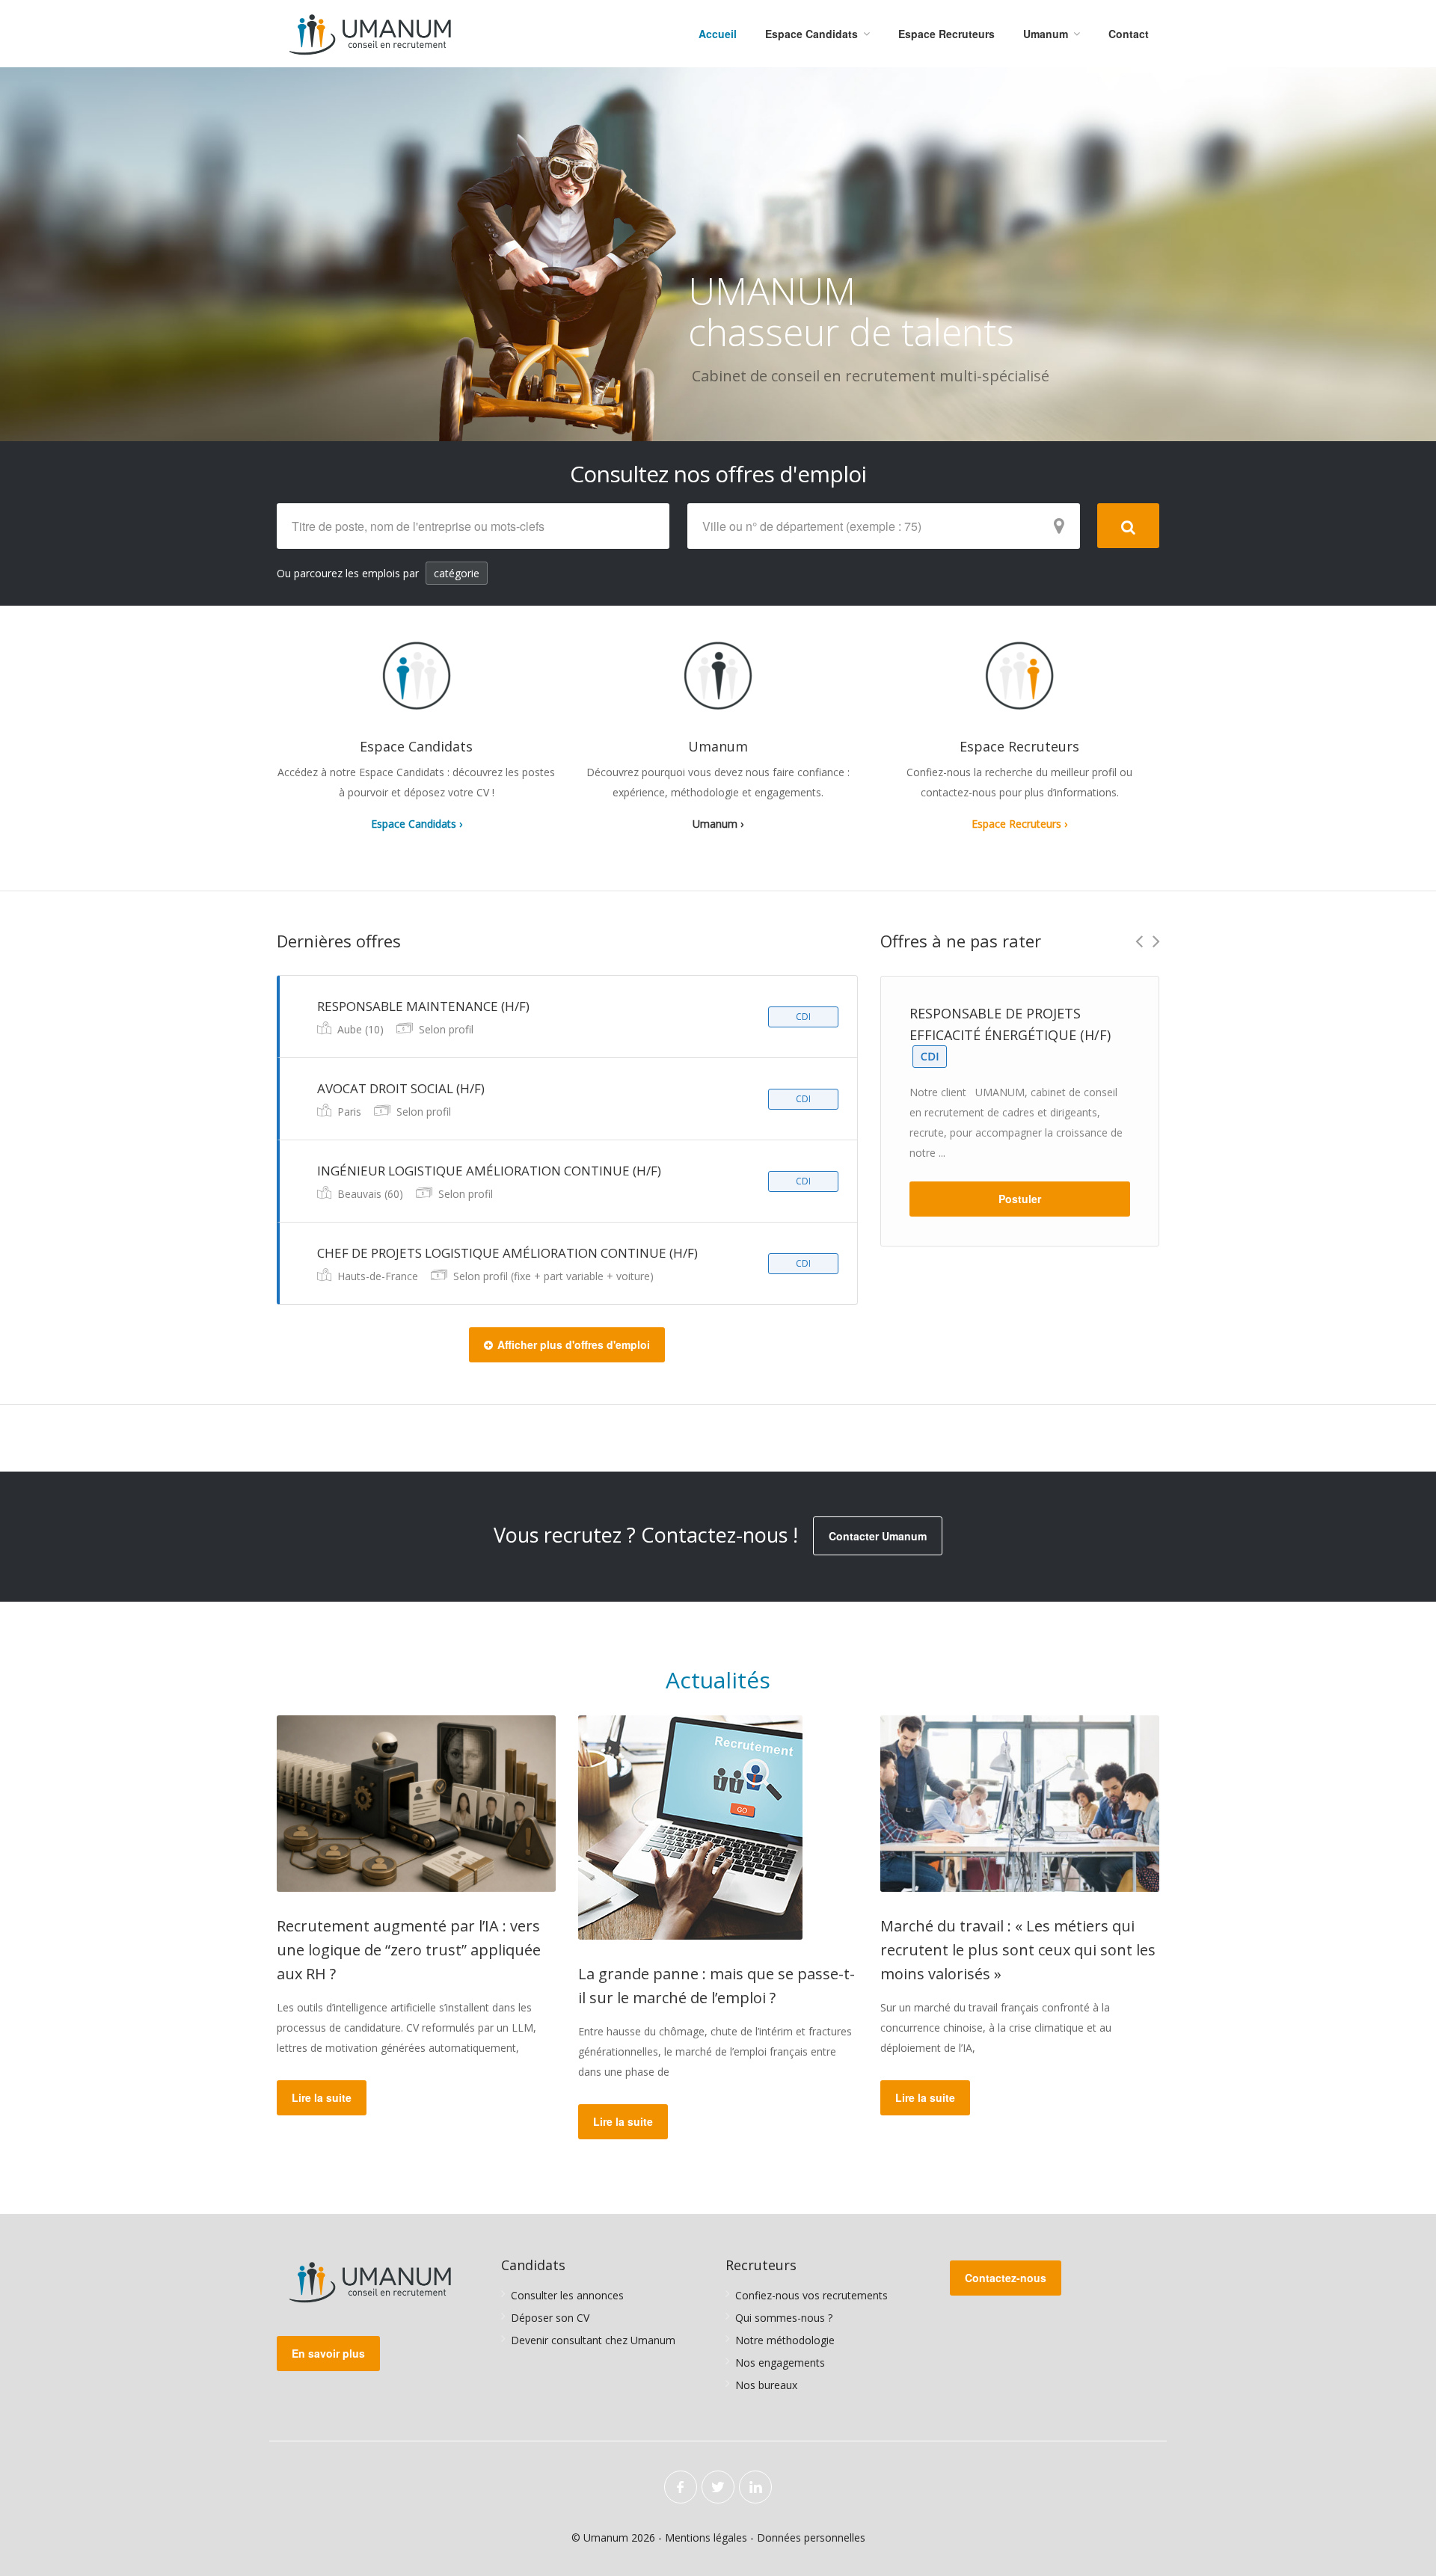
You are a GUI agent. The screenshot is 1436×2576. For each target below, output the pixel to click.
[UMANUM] (370, 34)
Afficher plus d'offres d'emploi (574, 1344)
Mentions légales (706, 2537)
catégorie (457, 573)
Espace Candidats (811, 34)
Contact (1129, 34)
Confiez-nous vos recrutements (811, 2295)
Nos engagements (780, 2363)
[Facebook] (681, 2487)
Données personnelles (811, 2537)
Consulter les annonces (567, 2295)
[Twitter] (718, 2487)
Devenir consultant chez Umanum (593, 2340)
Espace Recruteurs (946, 34)
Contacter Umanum (878, 1536)
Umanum (1046, 34)
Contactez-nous (1006, 2278)
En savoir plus (328, 2353)
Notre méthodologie (785, 2340)
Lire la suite (322, 2097)
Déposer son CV (550, 2318)
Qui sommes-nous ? (784, 2318)
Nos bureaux (766, 2385)
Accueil (718, 34)
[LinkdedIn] (755, 2487)
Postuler (1020, 1199)
